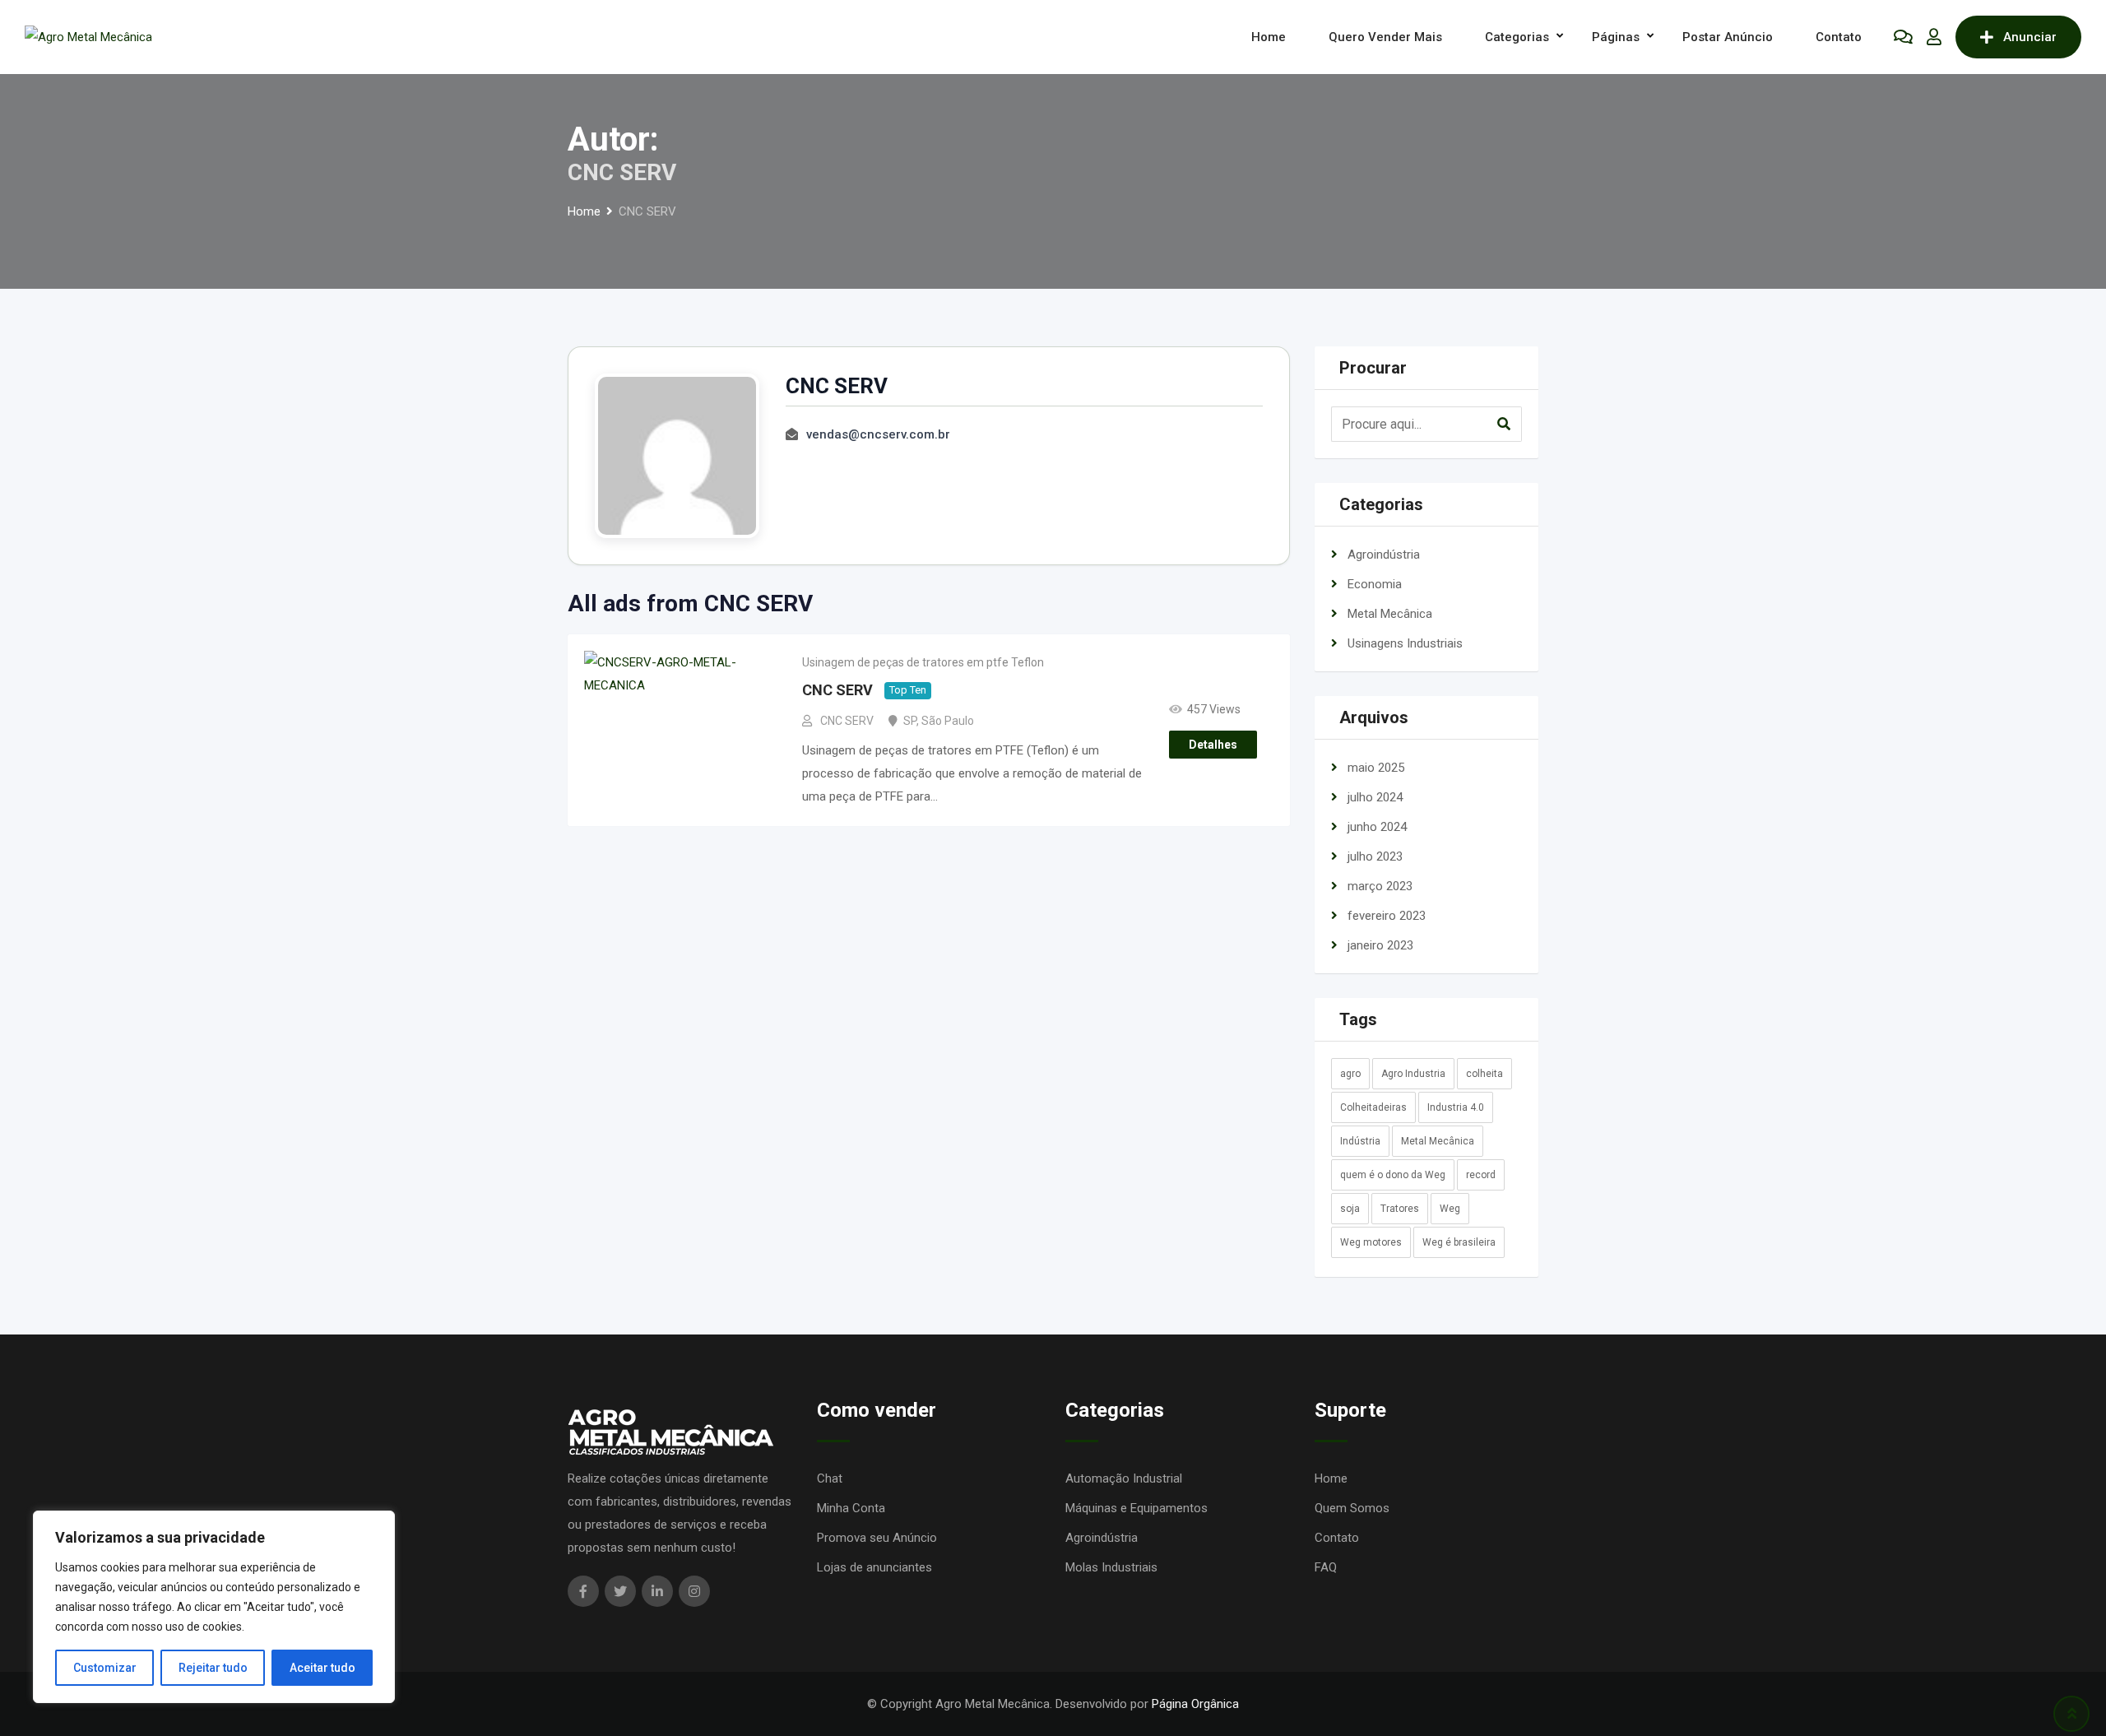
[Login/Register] (1934, 37)
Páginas (1616, 37)
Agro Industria (1413, 1074)
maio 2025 (1376, 768)
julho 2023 (1375, 856)
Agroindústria (1384, 555)
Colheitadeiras (1373, 1107)
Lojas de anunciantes (874, 1567)
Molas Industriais (1111, 1567)
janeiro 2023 (1380, 945)
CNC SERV (837, 691)
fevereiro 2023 (1387, 916)
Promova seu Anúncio (877, 1538)
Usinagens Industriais (1405, 643)
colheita (1484, 1074)
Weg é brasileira (1459, 1242)
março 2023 (1380, 886)
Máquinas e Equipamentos (1136, 1508)
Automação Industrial (1124, 1478)
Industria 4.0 (1456, 1107)
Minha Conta (851, 1508)
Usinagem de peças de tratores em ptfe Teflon (923, 662)
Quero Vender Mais (1385, 37)
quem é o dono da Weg (1393, 1175)
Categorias (1517, 37)
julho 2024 (1375, 797)
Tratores (1400, 1209)
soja (1350, 1209)
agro (1350, 1074)
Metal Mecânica (1390, 614)
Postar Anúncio (1728, 37)
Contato (1839, 37)
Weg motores (1371, 1242)
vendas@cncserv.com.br (878, 434)
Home (1269, 37)
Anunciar (2030, 37)
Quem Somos (1352, 1508)
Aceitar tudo (322, 1668)
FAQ (1326, 1567)
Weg (1450, 1209)
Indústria (1360, 1141)
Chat (830, 1478)
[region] (214, 1607)
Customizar (105, 1668)
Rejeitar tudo (213, 1668)
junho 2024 (1377, 827)
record (1481, 1175)
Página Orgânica (1195, 1704)
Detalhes (1213, 745)
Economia (1375, 584)
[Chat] (1903, 37)
